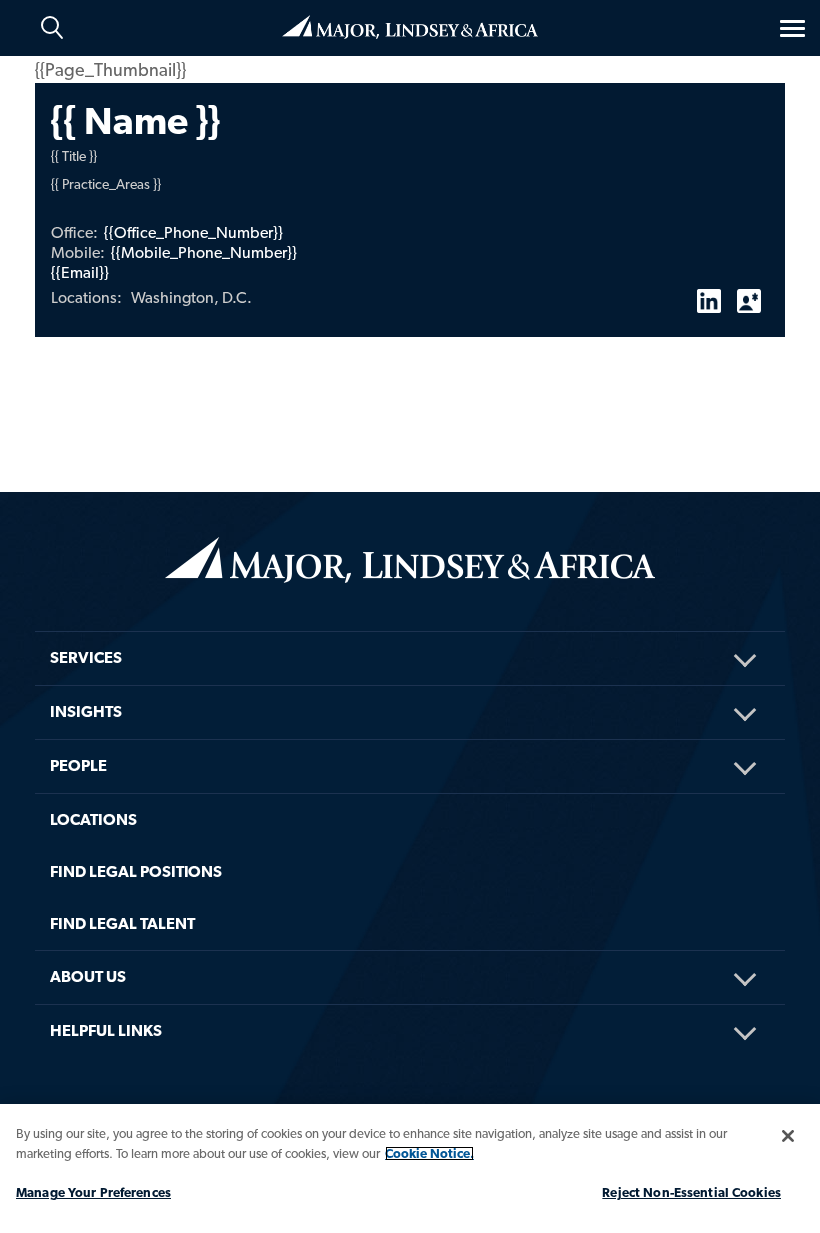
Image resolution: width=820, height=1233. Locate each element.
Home (410, 25)
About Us (88, 976)
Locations (93, 819)
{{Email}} (80, 272)
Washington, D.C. (191, 297)
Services (86, 657)
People (78, 765)
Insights (86, 711)
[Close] (788, 1136)
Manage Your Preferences (93, 1192)
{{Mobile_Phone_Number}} (204, 252)
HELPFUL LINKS (106, 1030)
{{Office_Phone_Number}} (193, 232)
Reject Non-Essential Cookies (691, 1192)
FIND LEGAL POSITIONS (136, 871)
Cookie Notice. (429, 1153)
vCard (749, 293)
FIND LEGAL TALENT (122, 923)
